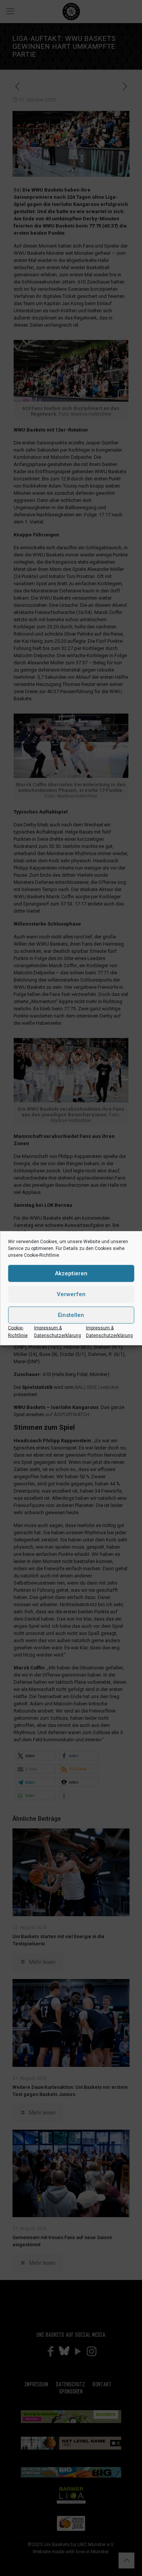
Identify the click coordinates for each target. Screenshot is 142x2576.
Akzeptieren (71, 1273)
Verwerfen (71, 1294)
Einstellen (71, 1315)
